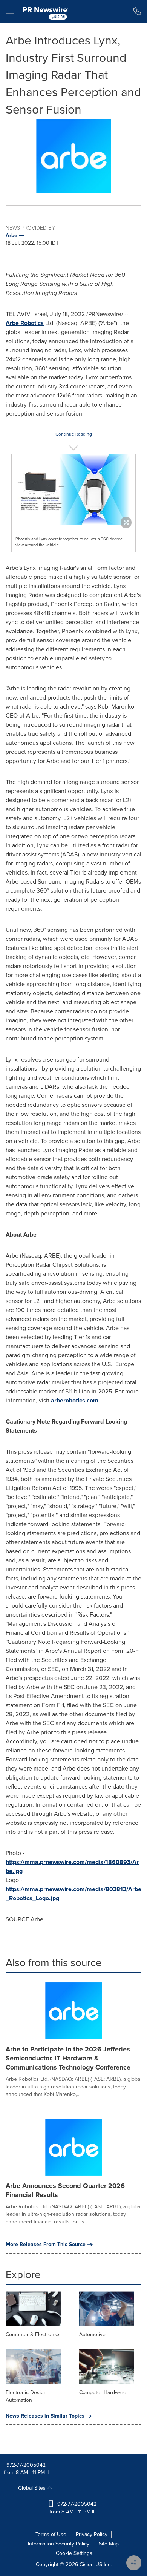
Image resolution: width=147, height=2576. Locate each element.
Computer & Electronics (33, 2334)
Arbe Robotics (25, 323)
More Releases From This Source (46, 2245)
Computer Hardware (103, 2393)
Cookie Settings (74, 2553)
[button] (73, 156)
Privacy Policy (92, 2534)
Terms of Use (51, 2534)
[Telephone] (137, 11)
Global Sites (33, 2488)
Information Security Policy (59, 2544)
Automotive (92, 2334)
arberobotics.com (75, 1400)
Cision (87, 2564)
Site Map (109, 2544)
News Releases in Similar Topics (45, 2416)
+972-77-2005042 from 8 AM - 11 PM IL (73, 2508)
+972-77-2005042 (25, 2465)
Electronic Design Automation (26, 2396)
